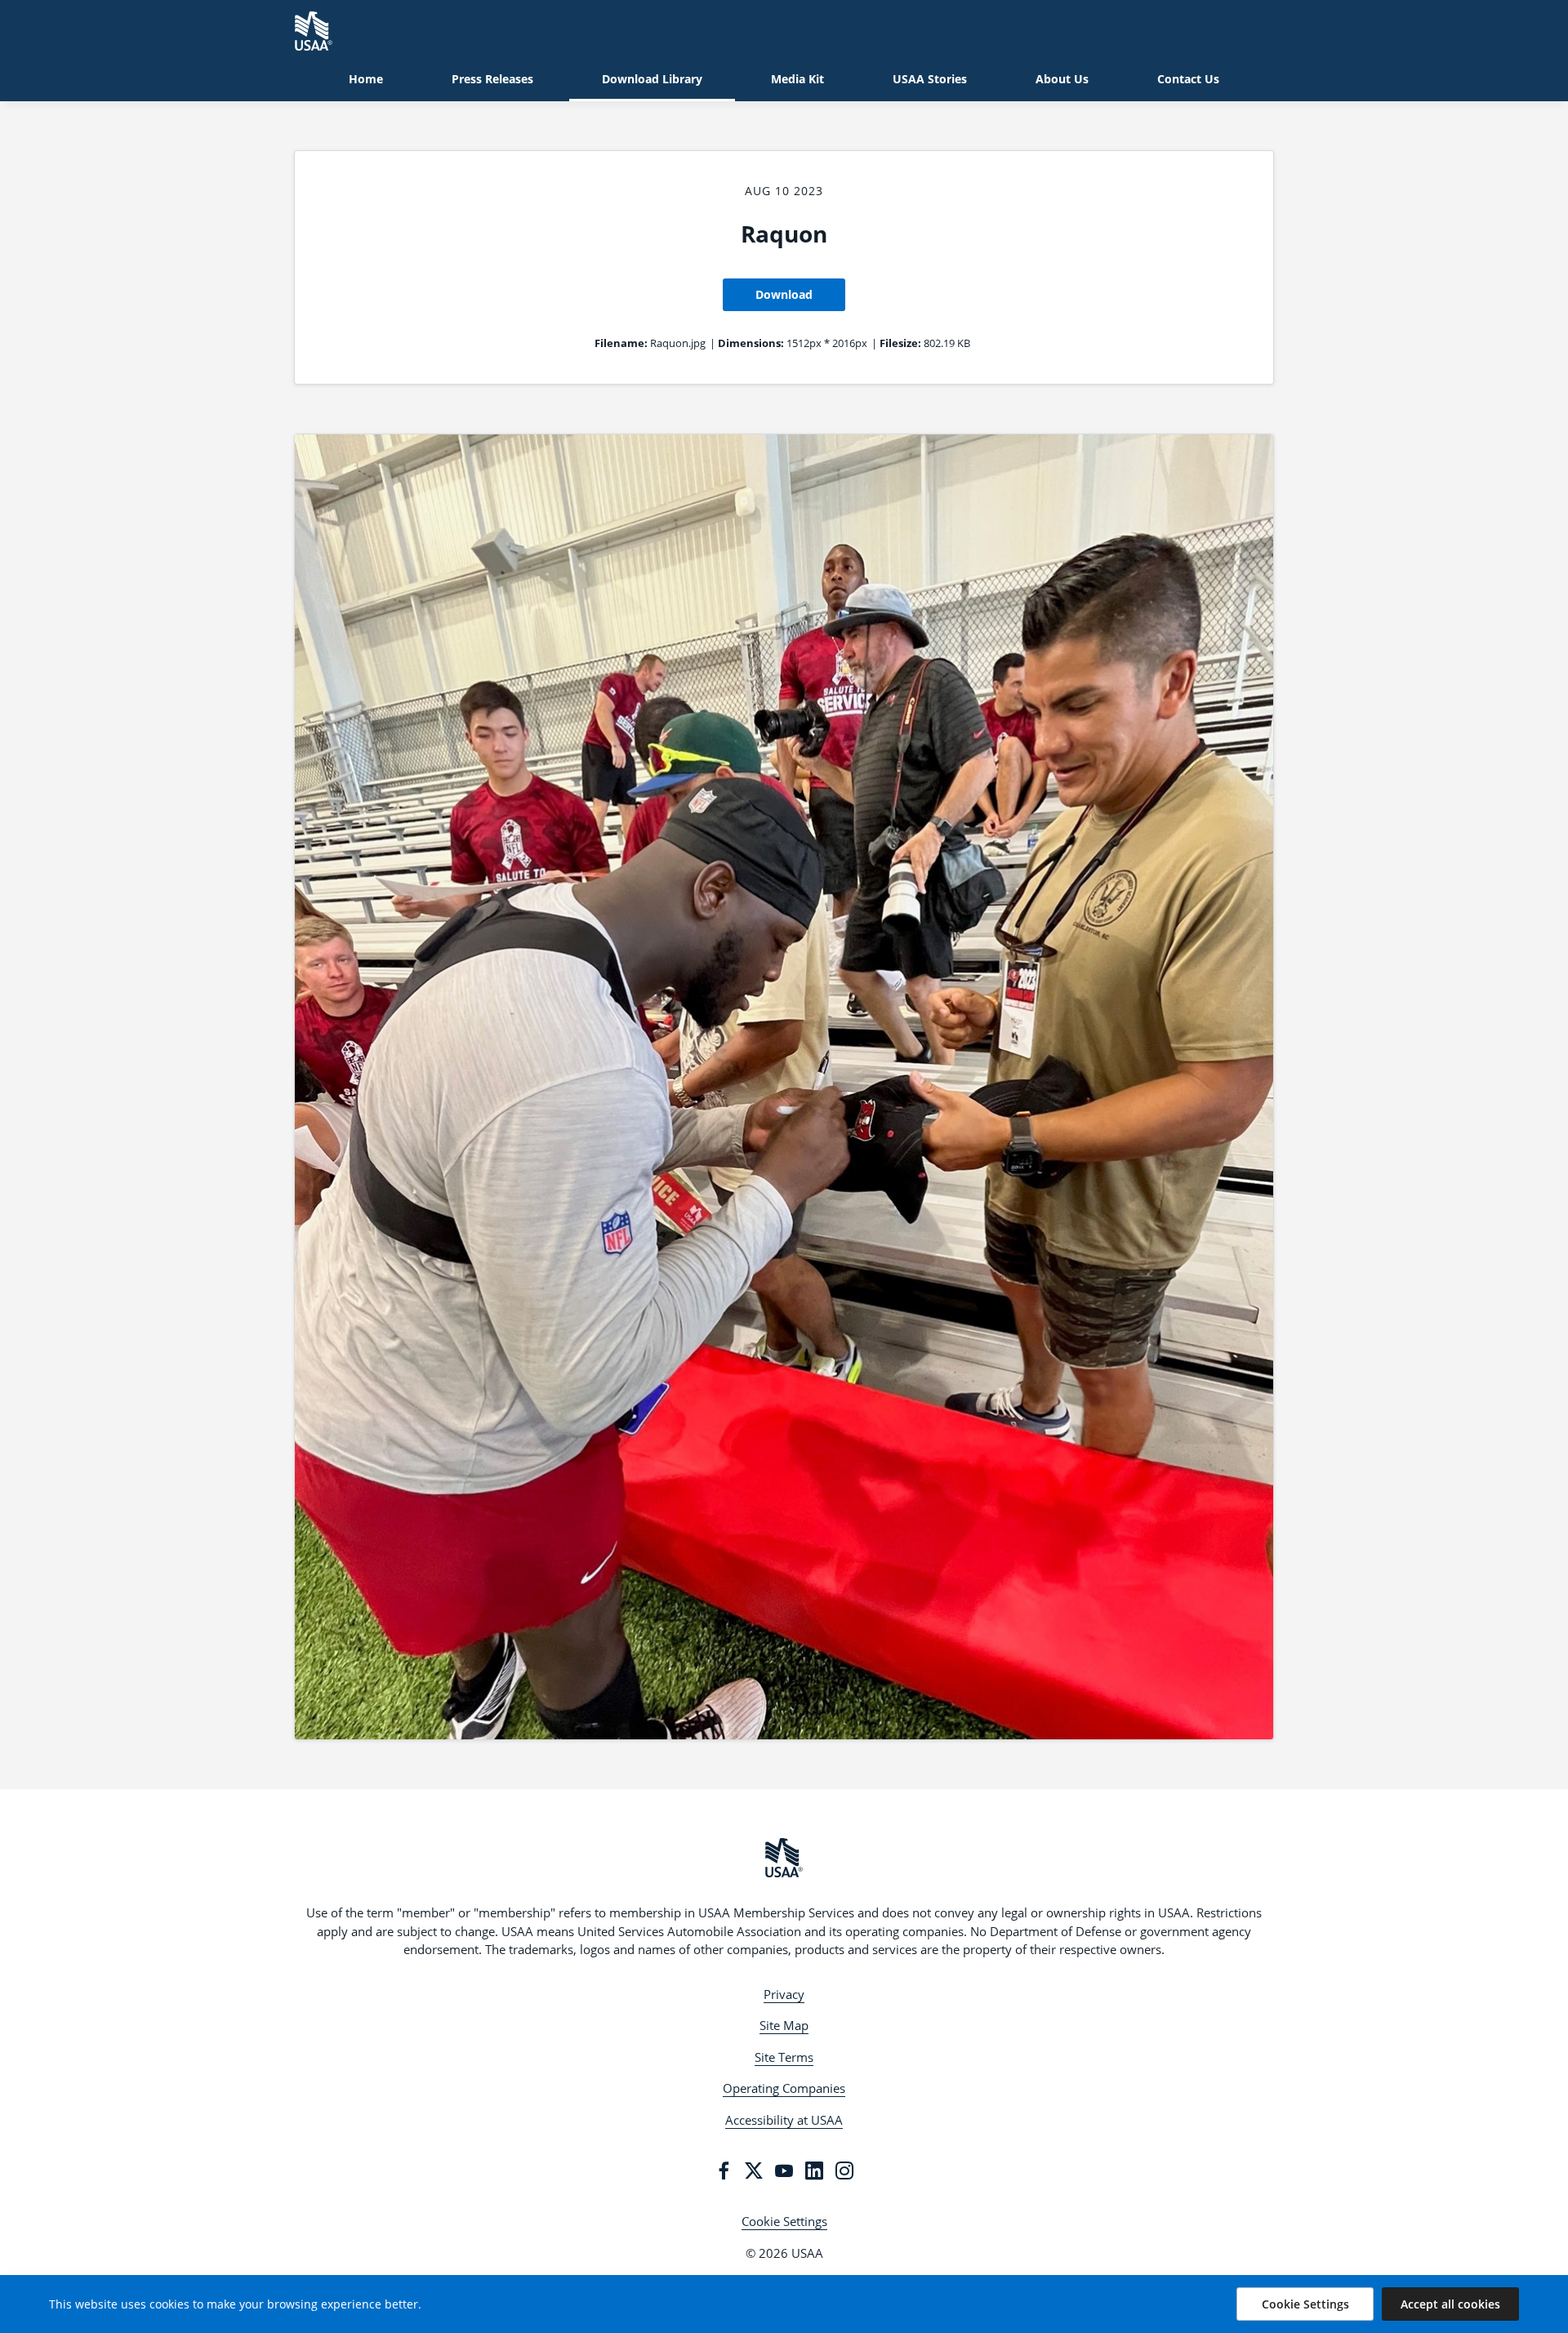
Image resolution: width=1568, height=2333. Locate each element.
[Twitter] (754, 2170)
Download (784, 294)
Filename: (621, 343)
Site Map (784, 2025)
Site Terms (784, 2057)
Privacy (784, 1994)
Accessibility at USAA (784, 2120)
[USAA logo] (784, 1858)
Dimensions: (751, 343)
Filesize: (900, 343)
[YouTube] (784, 2170)
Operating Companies (784, 2088)
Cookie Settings (784, 2221)
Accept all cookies (1450, 2304)
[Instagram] (844, 2170)
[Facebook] (724, 2170)
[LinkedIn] (814, 2170)
